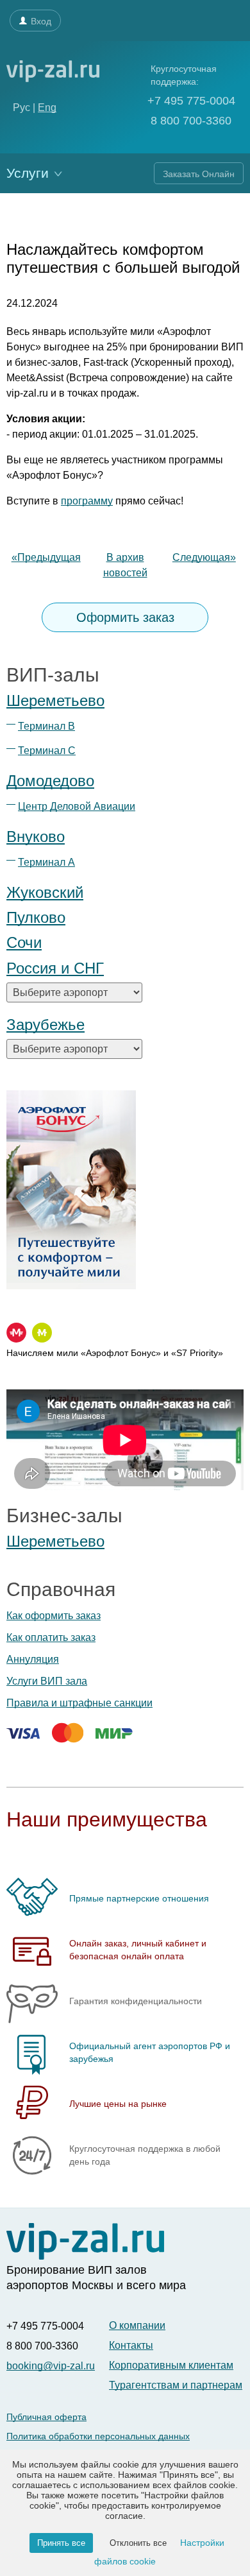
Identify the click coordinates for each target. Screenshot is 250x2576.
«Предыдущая (46, 557)
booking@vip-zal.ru (51, 2366)
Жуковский (45, 892)
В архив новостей (125, 565)
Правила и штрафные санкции (79, 1703)
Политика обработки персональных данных (98, 2436)
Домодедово (50, 781)
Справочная (61, 1589)
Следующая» (204, 557)
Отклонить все (138, 2543)
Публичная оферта (46, 2417)
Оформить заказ (125, 617)
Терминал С (47, 751)
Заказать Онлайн (199, 174)
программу (87, 501)
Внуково (36, 837)
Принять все (61, 2543)
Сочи (24, 942)
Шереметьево (55, 700)
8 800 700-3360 (189, 121)
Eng (47, 107)
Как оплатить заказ (51, 1637)
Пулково (36, 917)
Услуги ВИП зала (47, 1681)
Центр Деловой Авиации (77, 806)
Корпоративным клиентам (171, 2365)
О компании (137, 2325)
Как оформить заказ (54, 1616)
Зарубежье (46, 1025)
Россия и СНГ (55, 968)
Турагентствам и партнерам (176, 2385)
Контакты (131, 2345)
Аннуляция (33, 1659)
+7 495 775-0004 (191, 101)
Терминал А (46, 862)
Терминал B (46, 726)
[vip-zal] (85, 2242)
